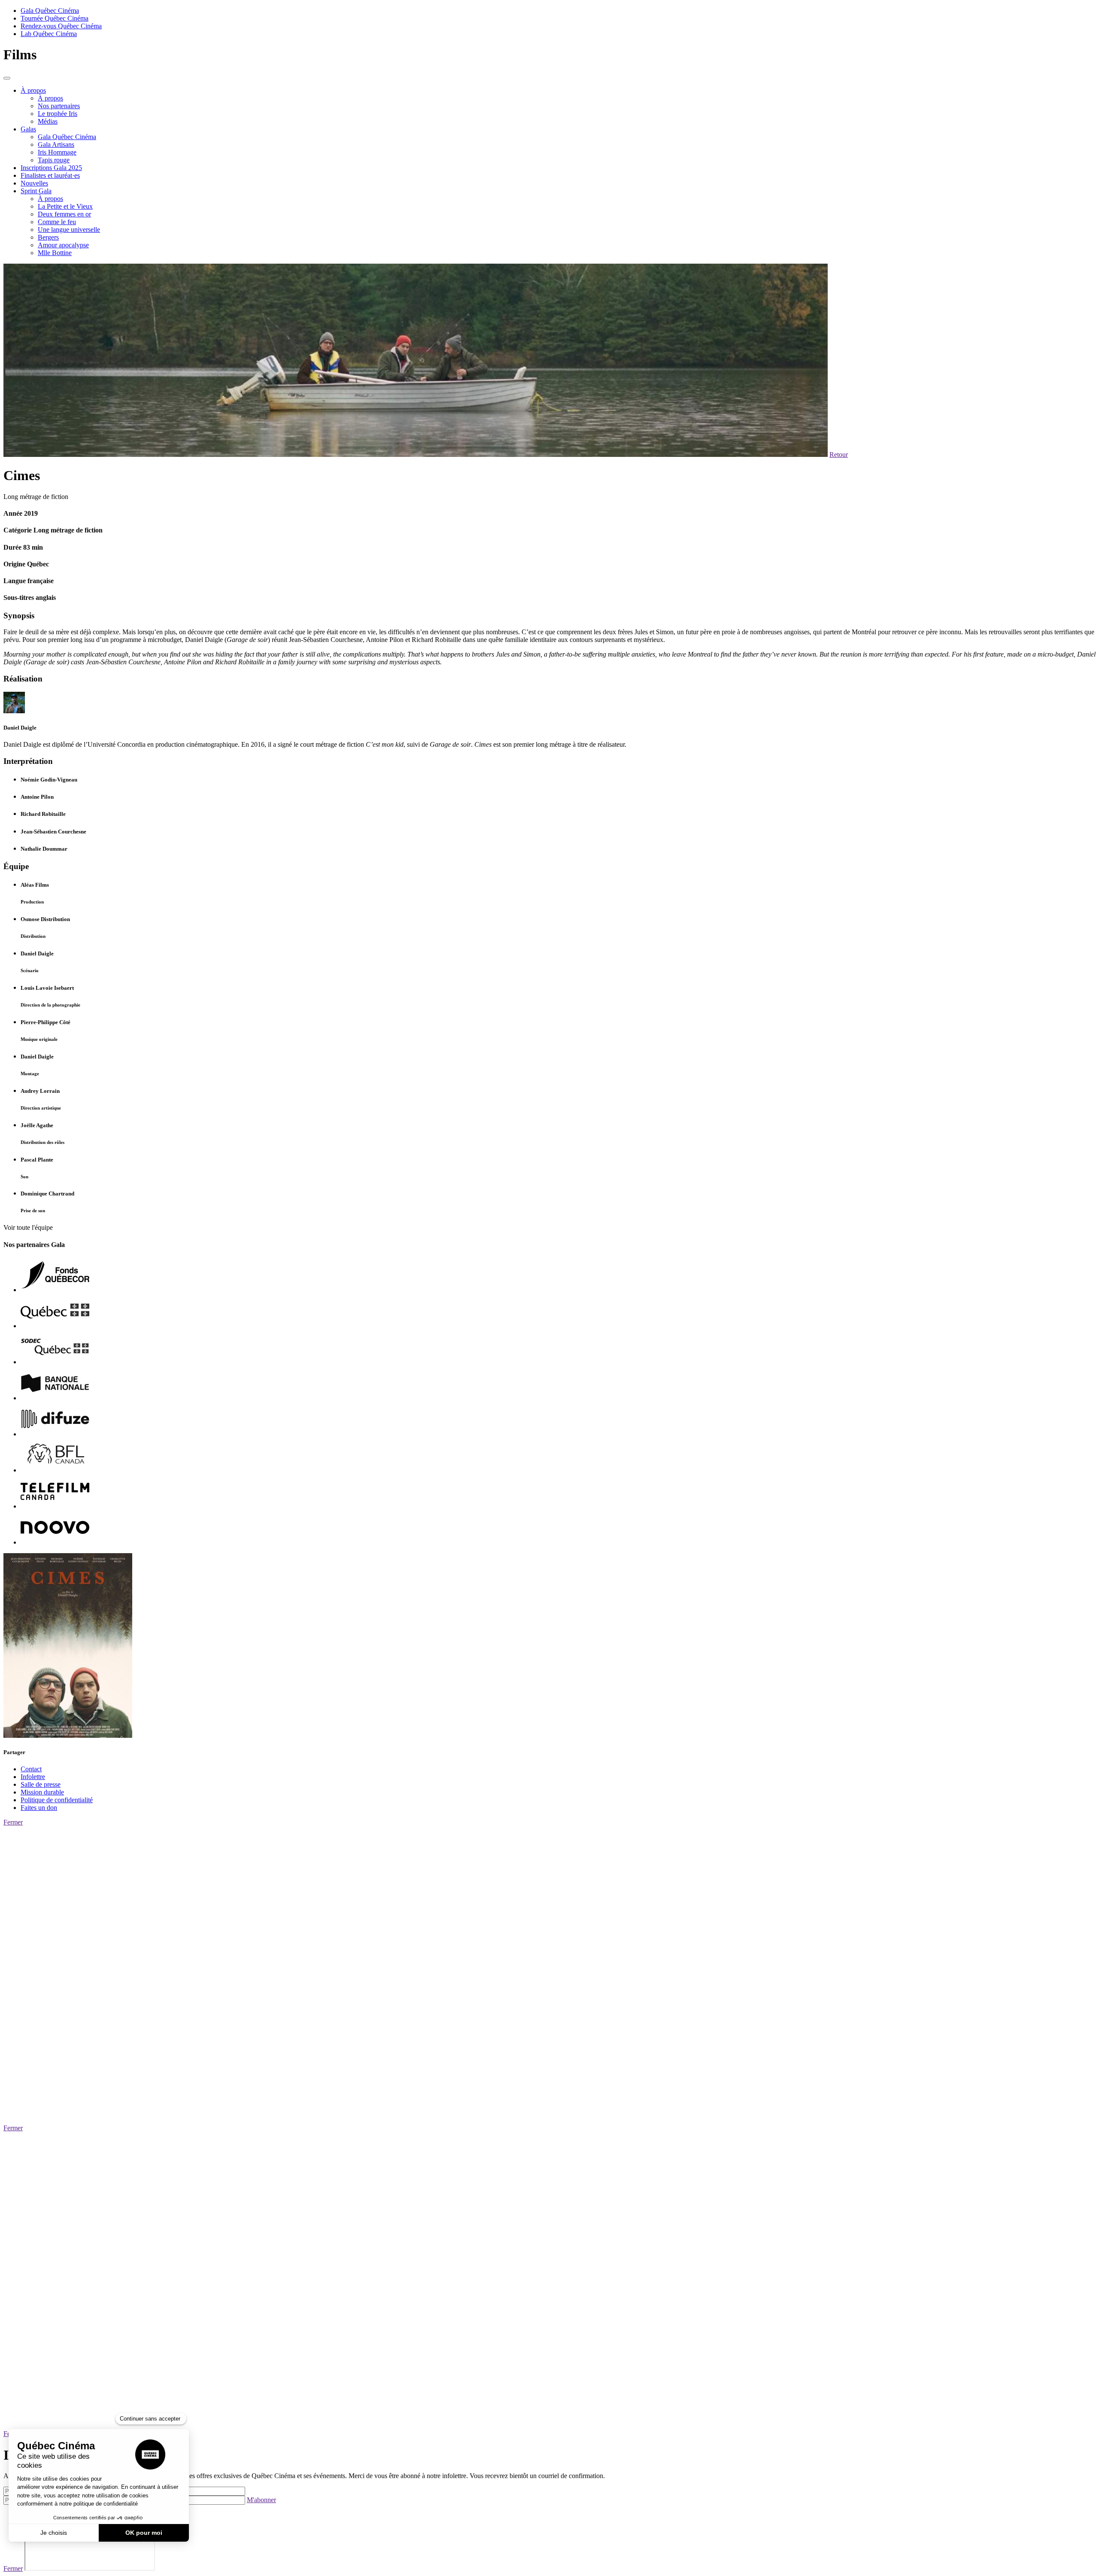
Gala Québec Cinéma (50, 11)
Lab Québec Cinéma (49, 34)
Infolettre (33, 1777)
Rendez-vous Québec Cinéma (61, 26)
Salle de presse (41, 1784)
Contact (31, 1769)
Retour (839, 455)
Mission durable (42, 1792)
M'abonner (261, 2500)
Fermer (13, 1822)
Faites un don (39, 1808)
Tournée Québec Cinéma (55, 18)
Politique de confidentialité (57, 1800)
